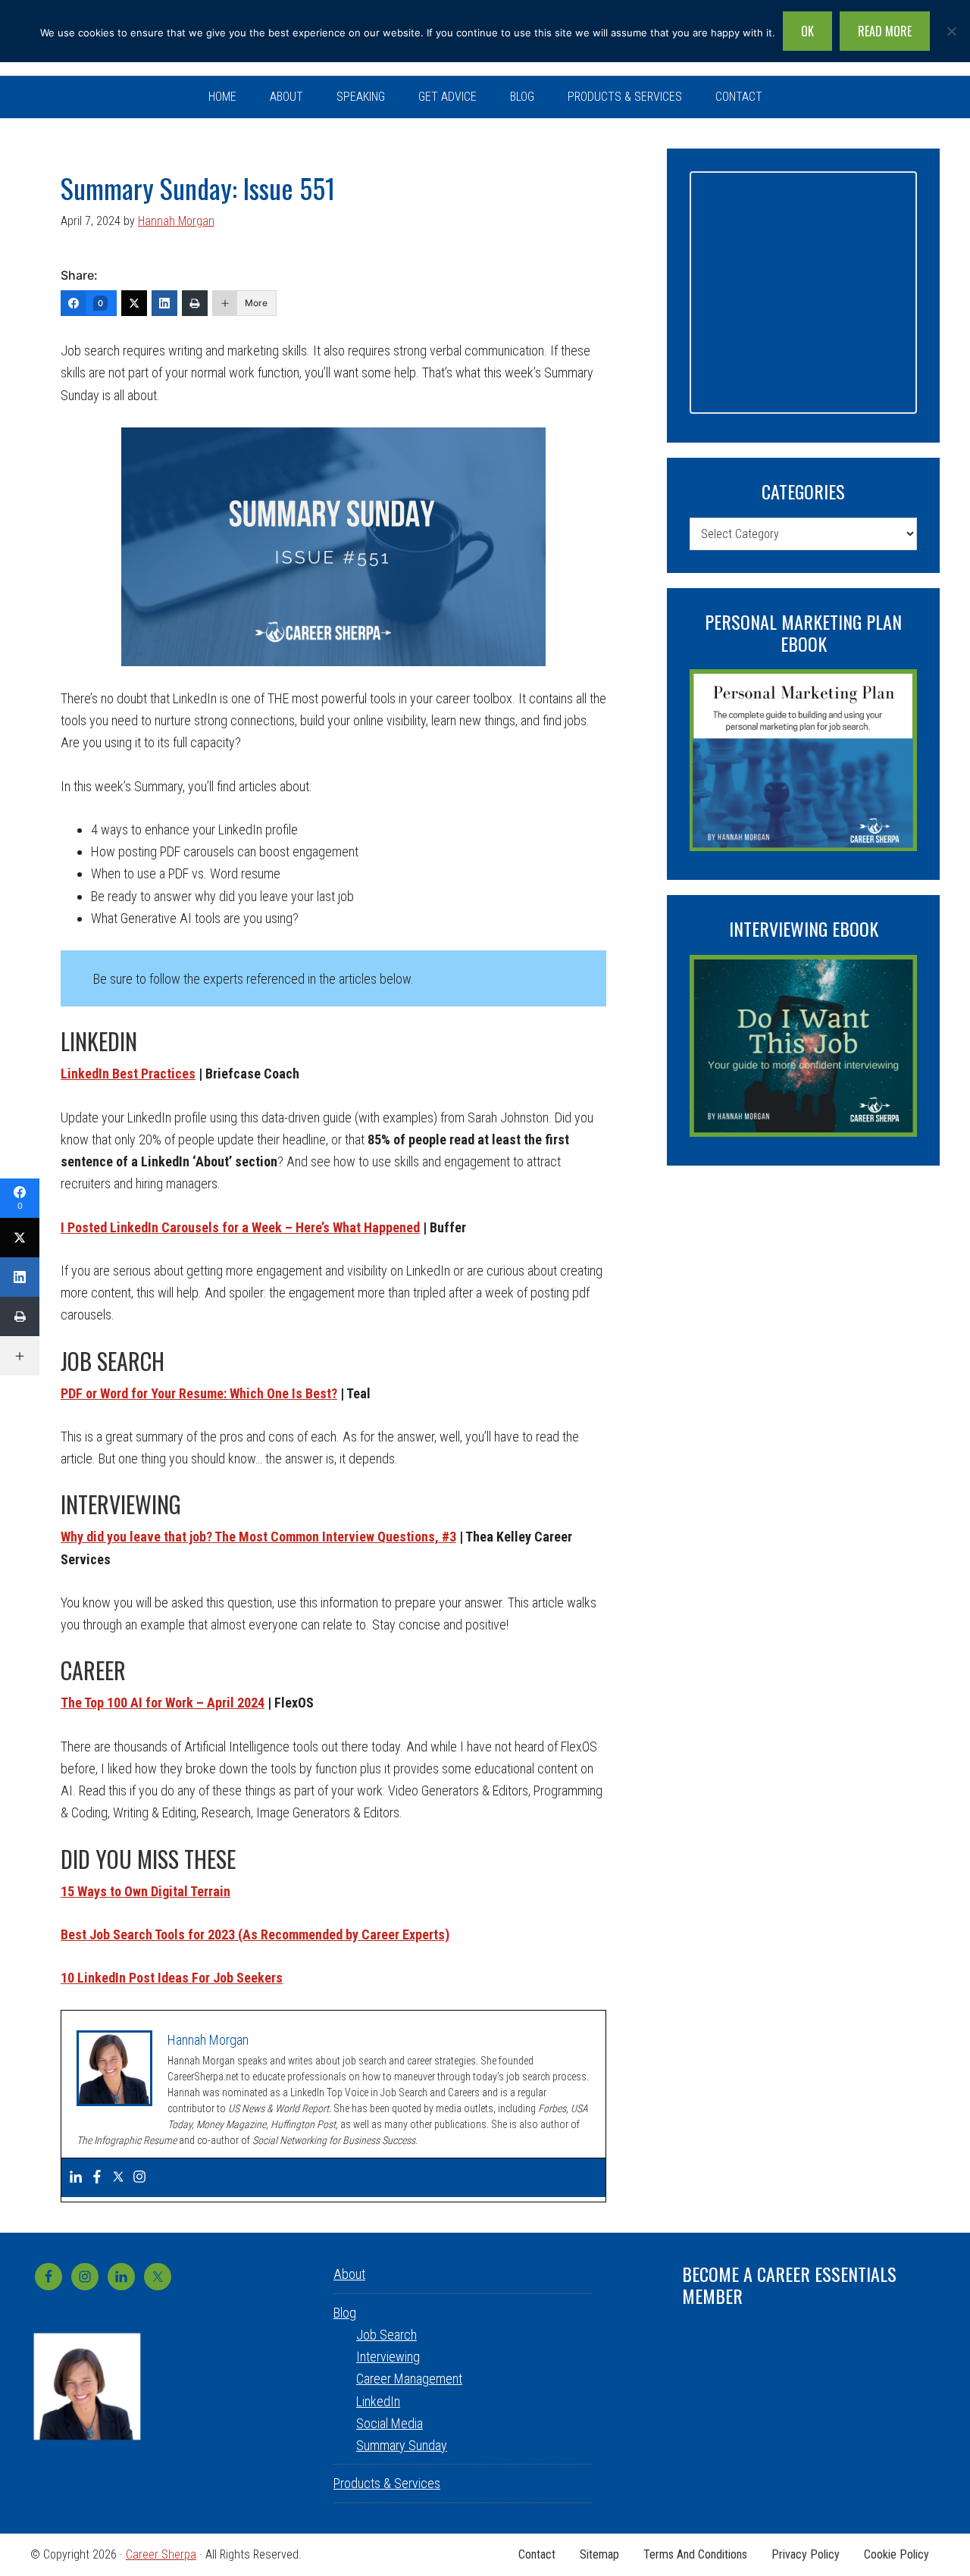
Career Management (409, 2379)
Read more (885, 31)
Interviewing (388, 2357)
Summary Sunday (402, 2445)
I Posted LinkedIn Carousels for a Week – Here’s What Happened (240, 1227)
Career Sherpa (161, 2554)
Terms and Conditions (695, 2555)
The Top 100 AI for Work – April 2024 (163, 1703)
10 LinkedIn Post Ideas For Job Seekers (172, 1978)
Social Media (390, 2423)
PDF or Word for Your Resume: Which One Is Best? (199, 1393)
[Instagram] (139, 2178)
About (349, 2274)
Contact (537, 2555)
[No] (951, 31)
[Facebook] (97, 2178)
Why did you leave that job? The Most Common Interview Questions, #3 (258, 1537)
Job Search (386, 2335)
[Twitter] (134, 303)
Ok (807, 31)
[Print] (195, 303)
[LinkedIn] (164, 303)
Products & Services (387, 2483)
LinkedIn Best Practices (128, 1074)
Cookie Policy (896, 2555)
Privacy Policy (806, 2555)
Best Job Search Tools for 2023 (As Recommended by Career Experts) (255, 1934)
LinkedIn (378, 2401)
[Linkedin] (76, 2178)
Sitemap (599, 2555)
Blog (345, 2313)
